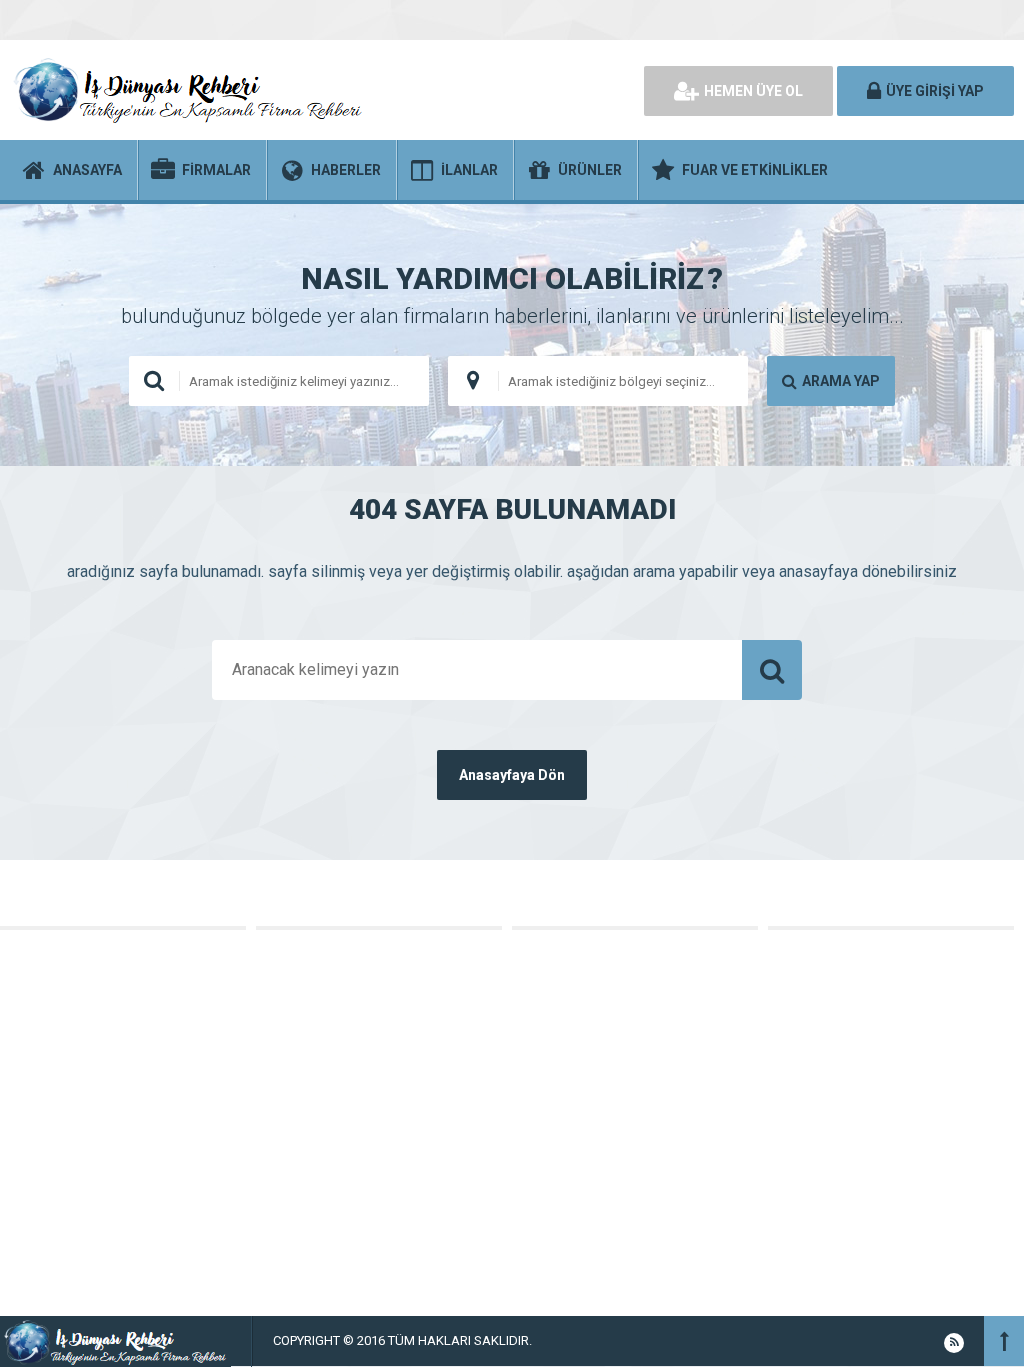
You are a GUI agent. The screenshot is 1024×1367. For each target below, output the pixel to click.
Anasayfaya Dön (512, 775)
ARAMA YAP (841, 381)
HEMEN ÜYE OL (753, 91)
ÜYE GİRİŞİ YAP (935, 91)
